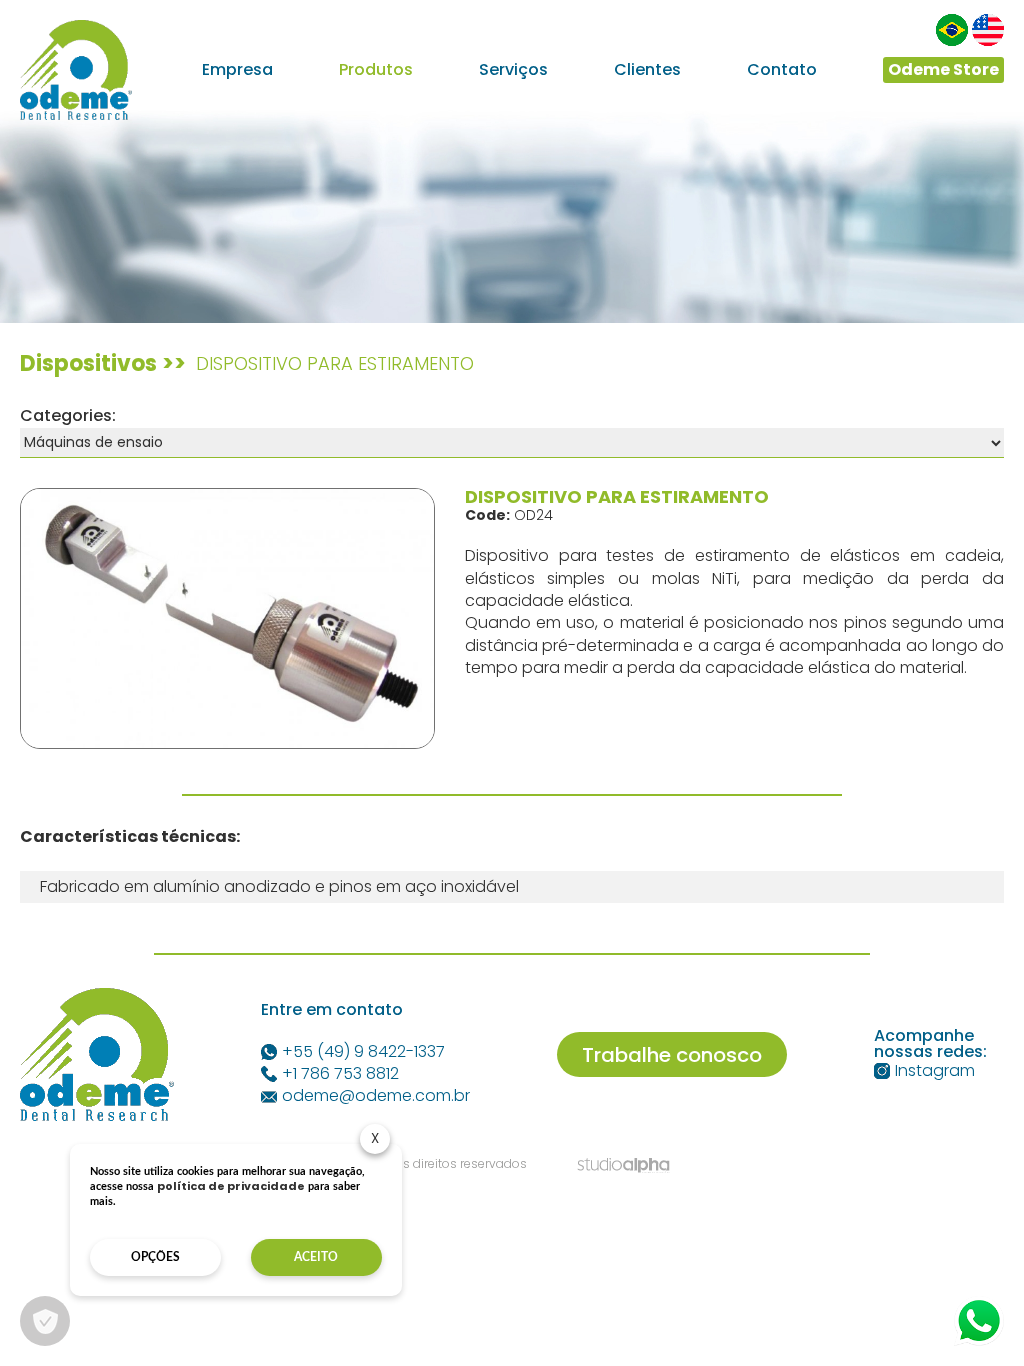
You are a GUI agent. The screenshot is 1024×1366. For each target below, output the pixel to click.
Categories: (68, 415)
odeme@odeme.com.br (376, 1096)
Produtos (376, 70)
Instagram (935, 1071)
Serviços (513, 70)
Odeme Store (943, 69)
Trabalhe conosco (672, 1055)
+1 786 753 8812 (340, 1074)
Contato (782, 70)
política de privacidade (231, 1186)
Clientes (647, 70)
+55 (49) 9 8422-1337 (363, 1052)
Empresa (237, 70)
